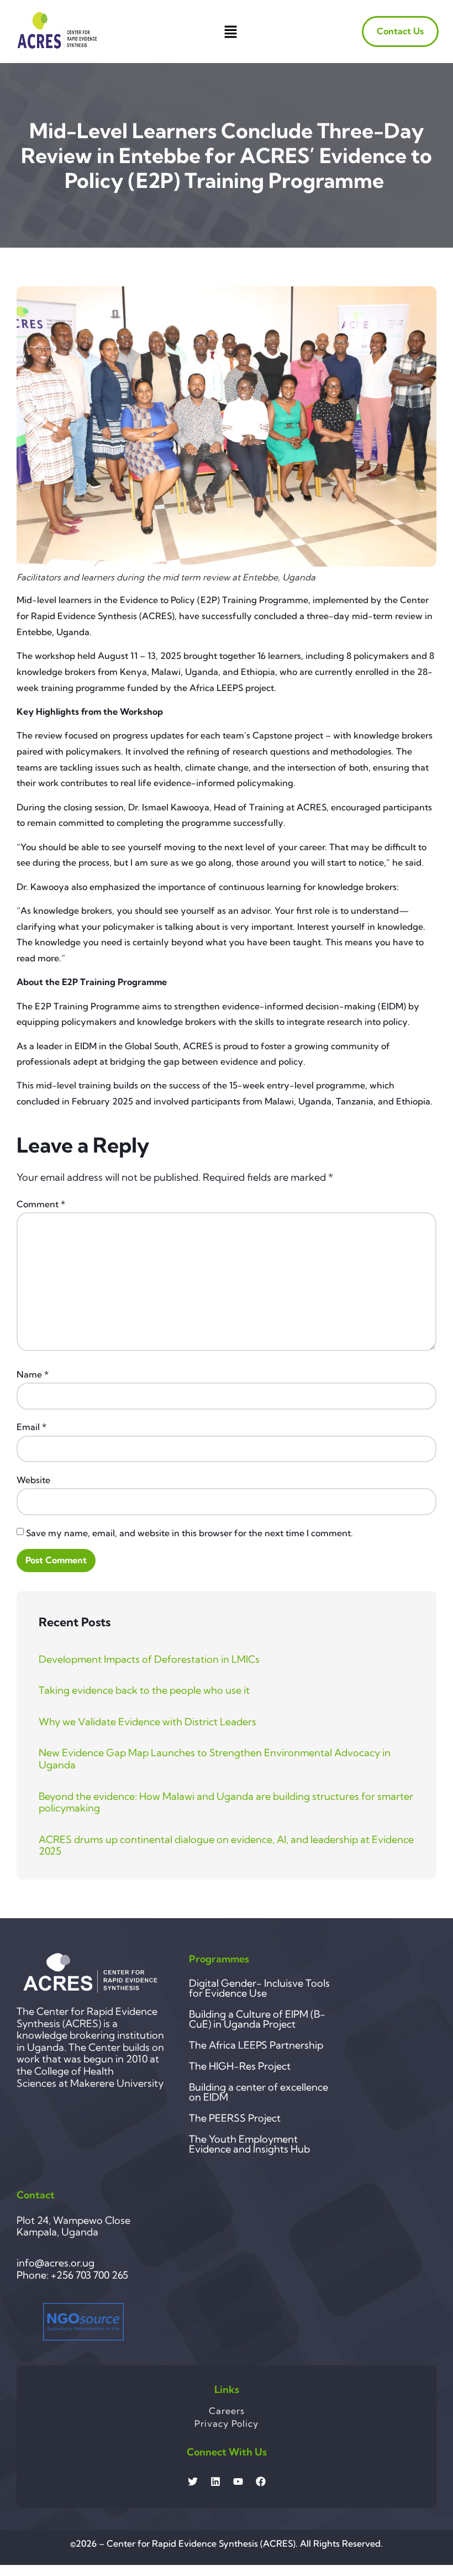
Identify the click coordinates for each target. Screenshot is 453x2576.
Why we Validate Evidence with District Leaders (148, 1722)
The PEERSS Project (235, 2118)
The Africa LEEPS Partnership (256, 2045)
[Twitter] (193, 2481)
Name (33, 1374)
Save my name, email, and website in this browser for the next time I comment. (189, 1533)
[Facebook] (261, 2481)
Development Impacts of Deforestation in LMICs (149, 1659)
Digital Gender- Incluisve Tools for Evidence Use (259, 1988)
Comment (41, 1204)
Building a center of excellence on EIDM (259, 2092)
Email (31, 1427)
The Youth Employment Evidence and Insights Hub (249, 2144)
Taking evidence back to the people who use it (144, 1690)
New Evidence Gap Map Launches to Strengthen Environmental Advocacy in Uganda (215, 1759)
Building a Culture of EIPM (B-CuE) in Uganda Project (257, 2019)
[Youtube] (238, 2481)
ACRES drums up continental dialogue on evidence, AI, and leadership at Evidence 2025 (226, 1845)
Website (33, 1480)
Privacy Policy (227, 2423)
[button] (230, 32)
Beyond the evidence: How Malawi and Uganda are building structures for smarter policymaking (226, 1802)
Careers (227, 2411)
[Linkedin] (215, 2481)
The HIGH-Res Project (240, 2066)
